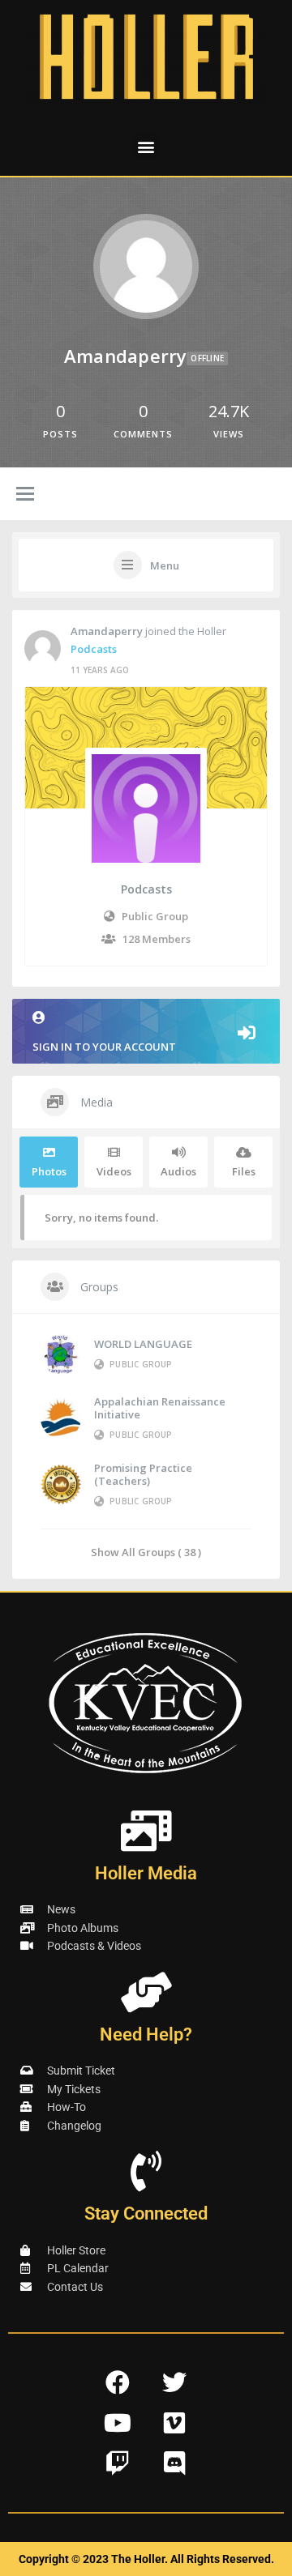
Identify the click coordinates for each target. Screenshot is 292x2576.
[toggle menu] (25, 495)
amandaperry (107, 631)
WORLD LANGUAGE (143, 1344)
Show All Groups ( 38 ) (146, 1552)
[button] (146, 146)
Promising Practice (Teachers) (143, 1474)
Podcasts (94, 649)
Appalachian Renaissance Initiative (160, 1408)
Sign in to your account (104, 1047)
